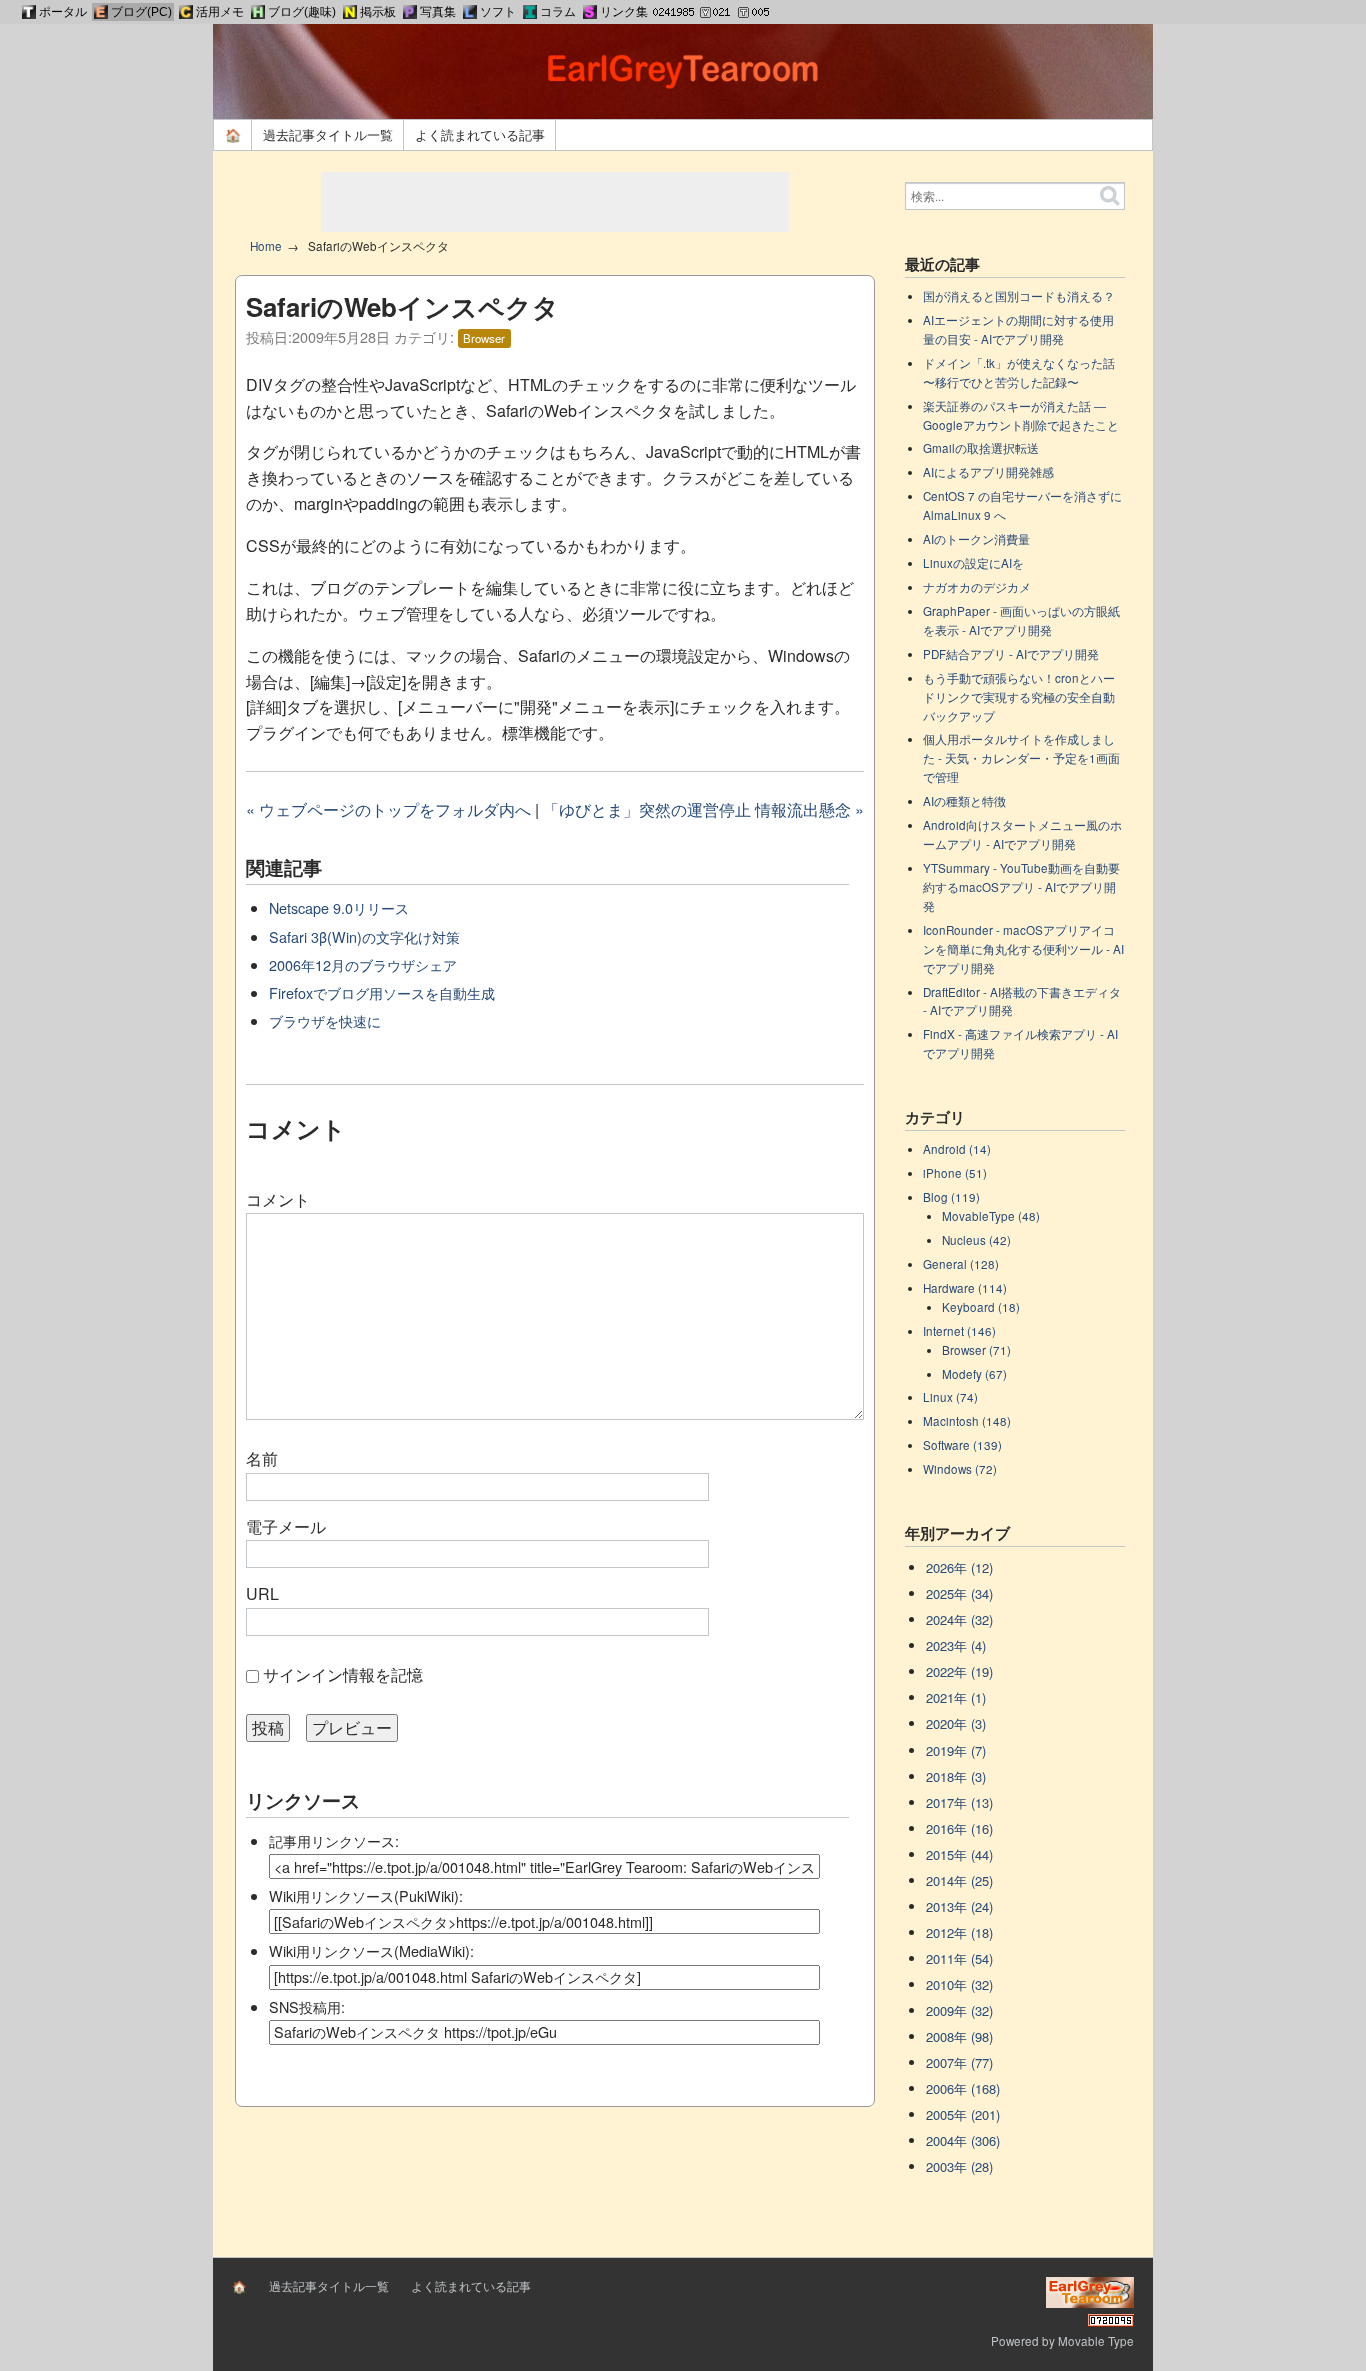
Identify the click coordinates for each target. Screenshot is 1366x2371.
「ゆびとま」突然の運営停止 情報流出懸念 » (703, 809)
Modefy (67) (974, 1374)
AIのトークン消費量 (976, 539)
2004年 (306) (963, 2140)
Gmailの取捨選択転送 (981, 448)
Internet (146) (959, 1331)
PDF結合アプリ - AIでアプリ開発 (1011, 654)
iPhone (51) (955, 1173)
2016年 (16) (959, 1828)
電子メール (286, 1526)
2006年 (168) (963, 2088)
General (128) (961, 1264)
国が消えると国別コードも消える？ (1019, 296)
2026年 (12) (959, 1567)
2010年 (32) (959, 1984)
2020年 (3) (956, 1723)
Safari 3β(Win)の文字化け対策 (364, 936)
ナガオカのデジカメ (977, 587)
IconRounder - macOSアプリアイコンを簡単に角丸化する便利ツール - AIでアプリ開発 (1023, 949)
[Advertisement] (555, 202)
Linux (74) (950, 1397)
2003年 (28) (959, 2166)
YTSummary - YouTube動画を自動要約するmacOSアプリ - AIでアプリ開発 (1021, 887)
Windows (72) (960, 1469)
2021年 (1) (956, 1697)
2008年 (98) (959, 2036)
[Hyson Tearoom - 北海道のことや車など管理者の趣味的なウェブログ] (258, 12)
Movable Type (1096, 2341)
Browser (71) (976, 1350)
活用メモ (220, 12)
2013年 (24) (959, 1906)
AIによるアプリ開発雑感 (988, 472)
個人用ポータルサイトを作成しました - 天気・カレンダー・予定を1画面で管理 (1021, 758)
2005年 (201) (963, 2114)
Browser (484, 338)
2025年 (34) (959, 1593)
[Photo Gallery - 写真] (410, 12)
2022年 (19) (959, 1671)
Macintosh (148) (967, 1421)
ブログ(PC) (141, 12)
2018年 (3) (956, 1776)
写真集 (438, 12)
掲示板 (378, 12)
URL (262, 1593)
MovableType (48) (991, 1216)
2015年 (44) (959, 1854)
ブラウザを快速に (325, 1020)
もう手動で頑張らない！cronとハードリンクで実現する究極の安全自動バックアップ (1019, 697)
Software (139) (962, 1445)
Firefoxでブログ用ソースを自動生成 (382, 992)
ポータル (63, 12)
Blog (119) (951, 1197)
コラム (558, 12)
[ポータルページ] (29, 12)
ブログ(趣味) (302, 12)
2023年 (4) (956, 1645)
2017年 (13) (959, 1802)
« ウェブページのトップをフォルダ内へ (388, 809)
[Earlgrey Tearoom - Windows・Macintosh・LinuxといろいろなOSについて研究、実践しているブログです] (101, 12)
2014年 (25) (959, 1880)
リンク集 (624, 12)
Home (266, 246)
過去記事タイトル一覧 (328, 134)
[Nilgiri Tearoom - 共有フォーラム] (350, 12)
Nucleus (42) (976, 1240)
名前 (262, 1458)
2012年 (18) (959, 1932)
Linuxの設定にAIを (973, 563)
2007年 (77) (959, 2062)
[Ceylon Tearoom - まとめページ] (186, 12)
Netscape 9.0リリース (339, 907)
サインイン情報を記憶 (343, 1674)
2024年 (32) (959, 1619)
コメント (278, 1199)
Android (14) (957, 1149)
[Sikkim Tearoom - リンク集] (590, 12)
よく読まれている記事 (480, 134)
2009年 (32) (959, 2010)
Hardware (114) (965, 1288)
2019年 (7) (956, 1750)
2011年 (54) (959, 1958)
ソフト (498, 12)
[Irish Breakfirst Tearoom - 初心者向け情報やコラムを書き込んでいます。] (530, 12)
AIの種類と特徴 (964, 801)
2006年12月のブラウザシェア (363, 964)
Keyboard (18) (981, 1307)
